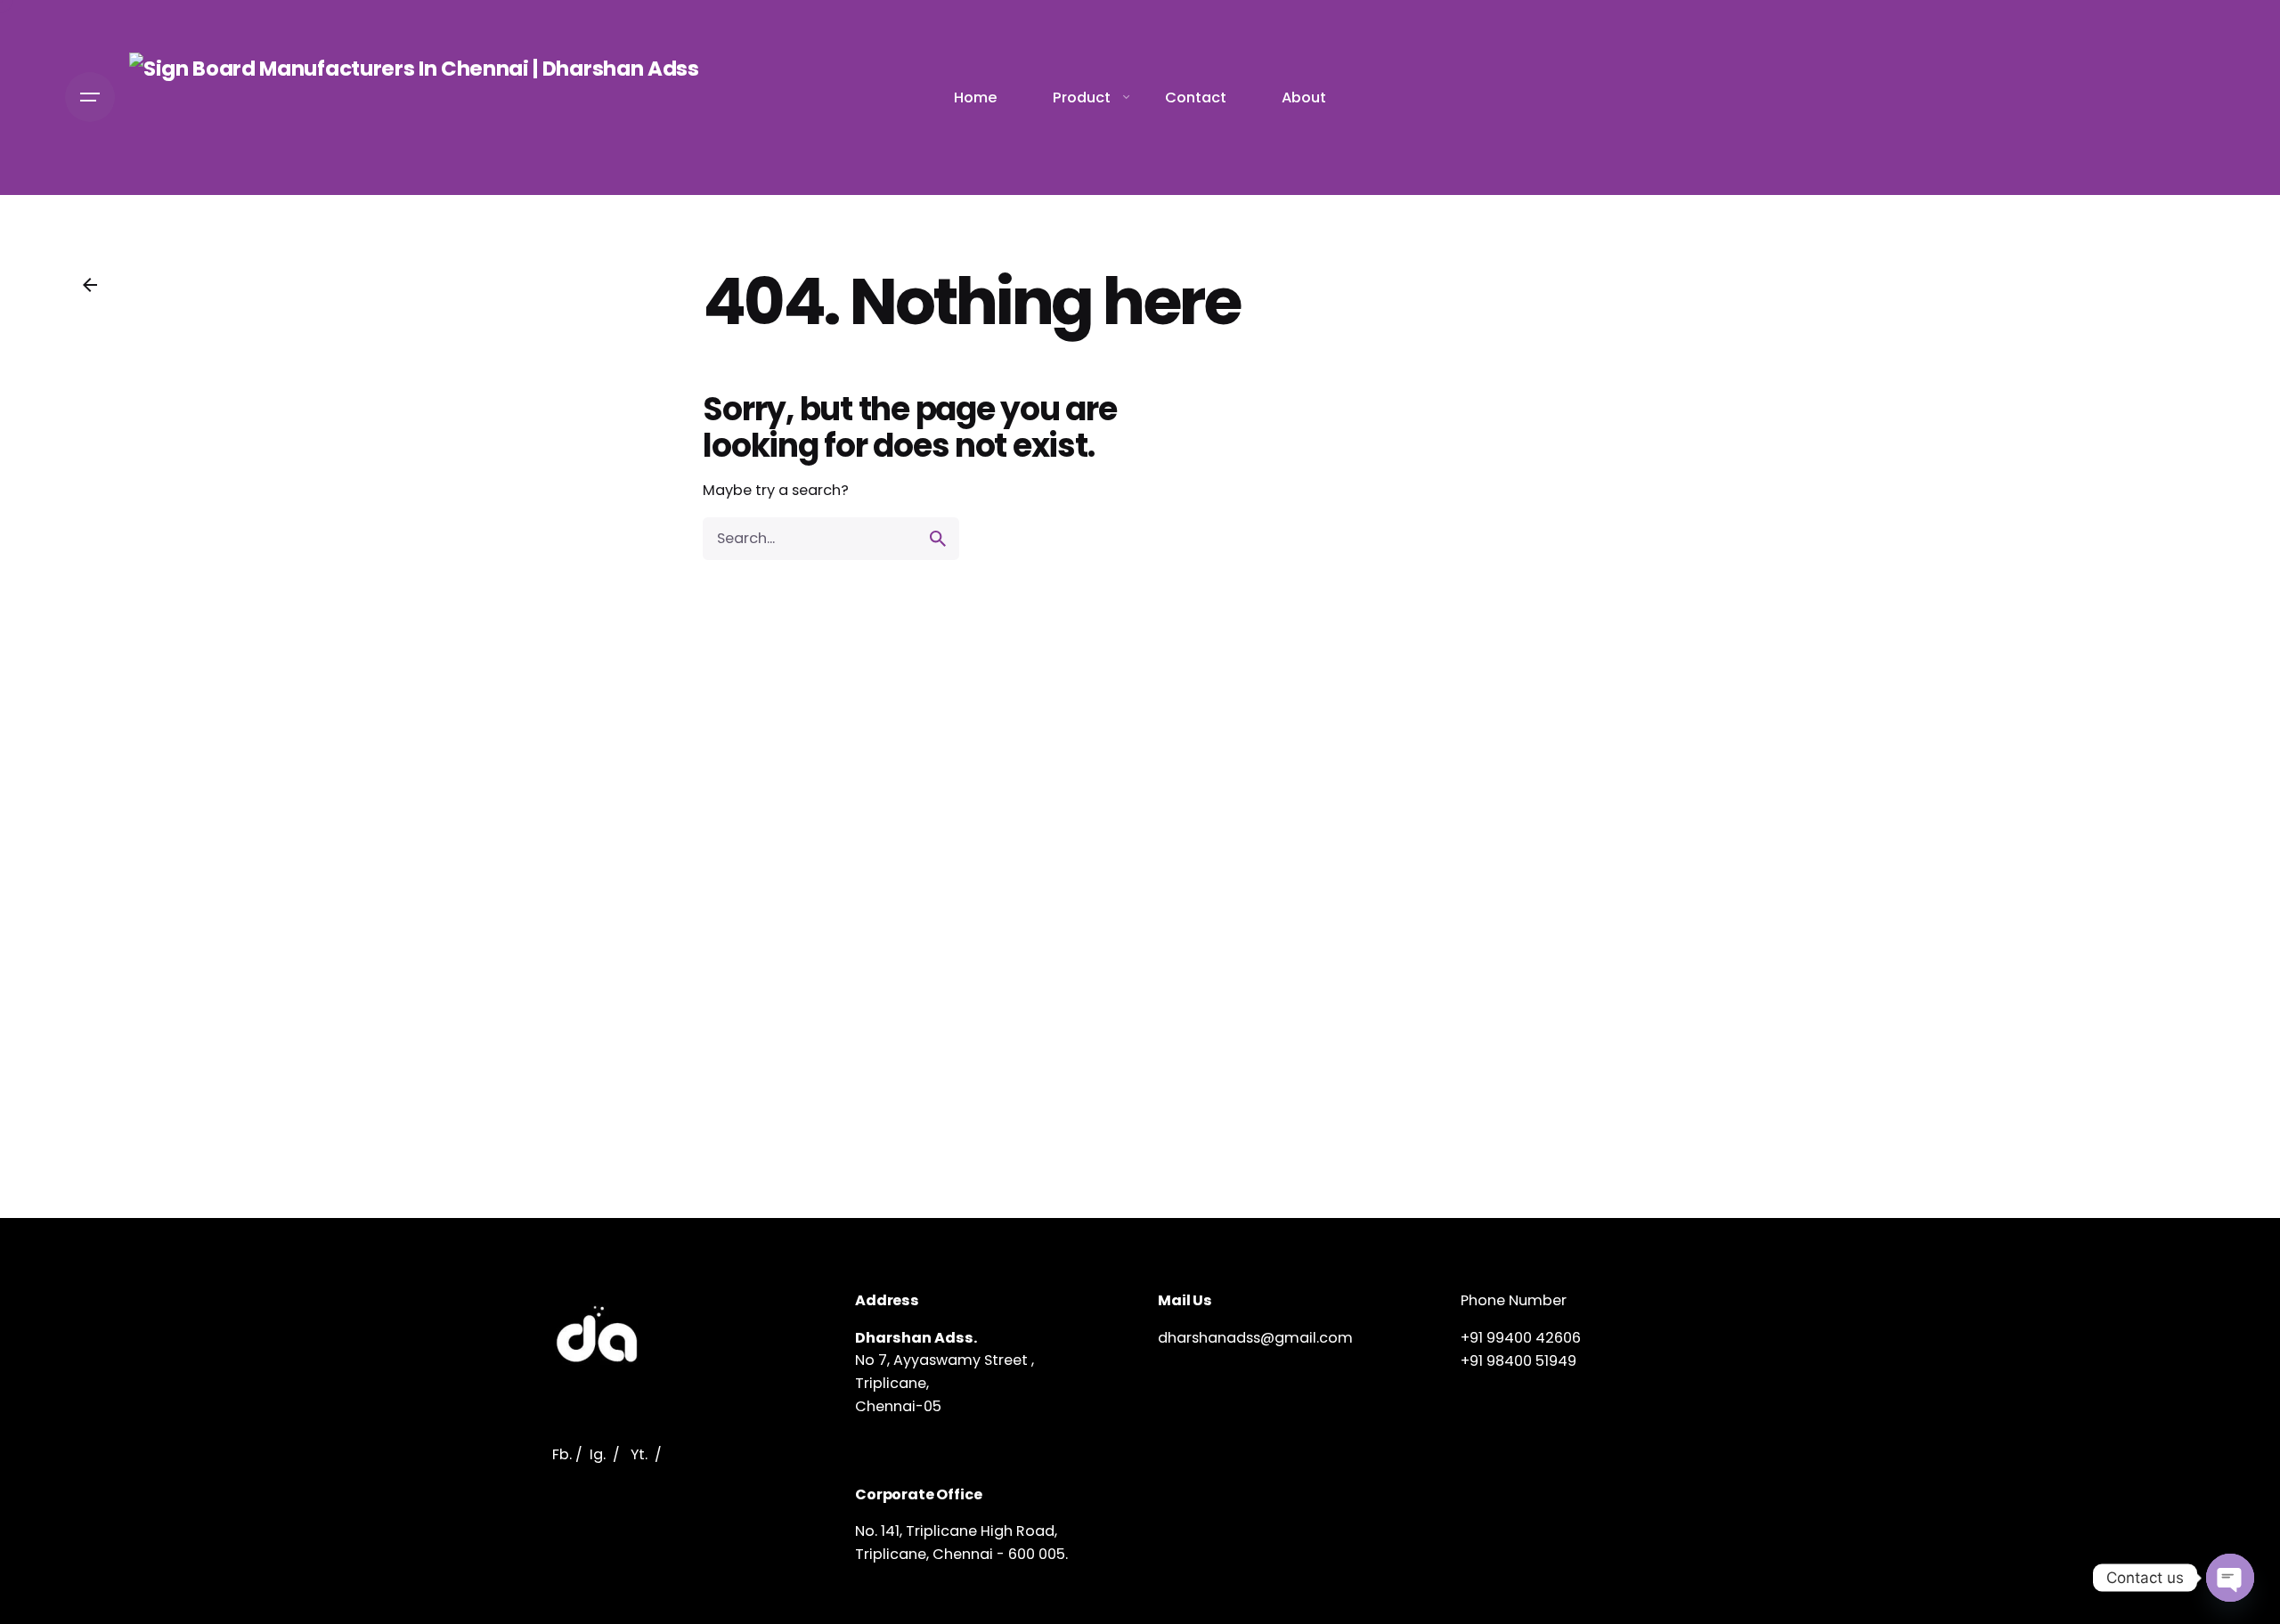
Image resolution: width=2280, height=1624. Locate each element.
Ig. (598, 1454)
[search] (938, 539)
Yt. (639, 1454)
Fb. (562, 1454)
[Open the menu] (90, 97)
